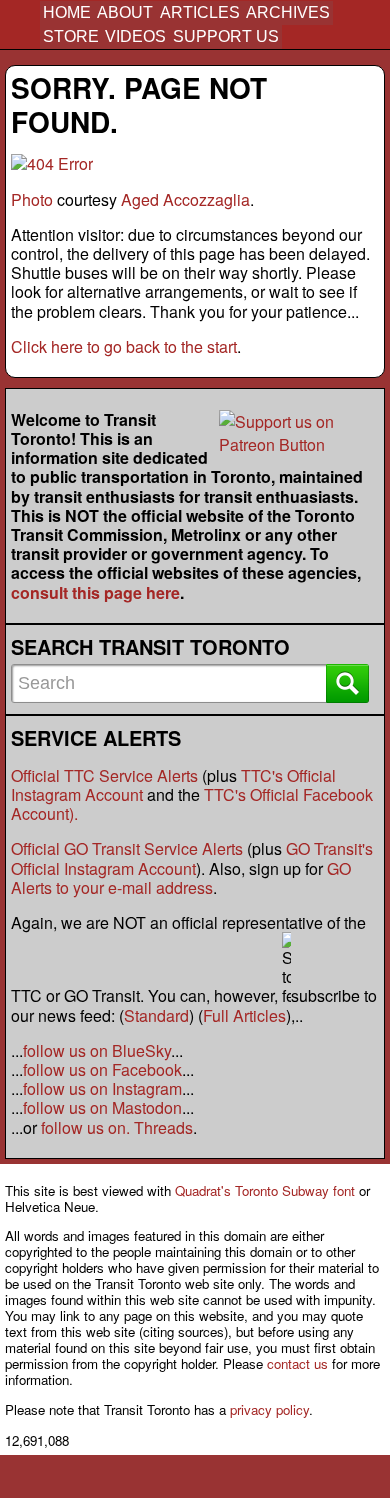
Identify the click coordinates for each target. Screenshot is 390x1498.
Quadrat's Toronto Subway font (265, 1190)
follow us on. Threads (117, 1127)
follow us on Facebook (102, 1069)
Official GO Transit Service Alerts (127, 848)
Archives (288, 12)
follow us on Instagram (102, 1088)
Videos (135, 36)
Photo (32, 199)
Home (67, 12)
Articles (200, 12)
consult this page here (95, 592)
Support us (226, 36)
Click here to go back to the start (124, 346)
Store (71, 36)
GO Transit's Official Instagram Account (192, 858)
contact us (297, 1363)
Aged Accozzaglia (185, 199)
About (125, 12)
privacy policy (269, 1409)
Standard (156, 1015)
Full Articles (244, 1015)
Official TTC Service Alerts (104, 775)
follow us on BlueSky (97, 1050)
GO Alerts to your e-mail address (181, 878)
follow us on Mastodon (102, 1107)
